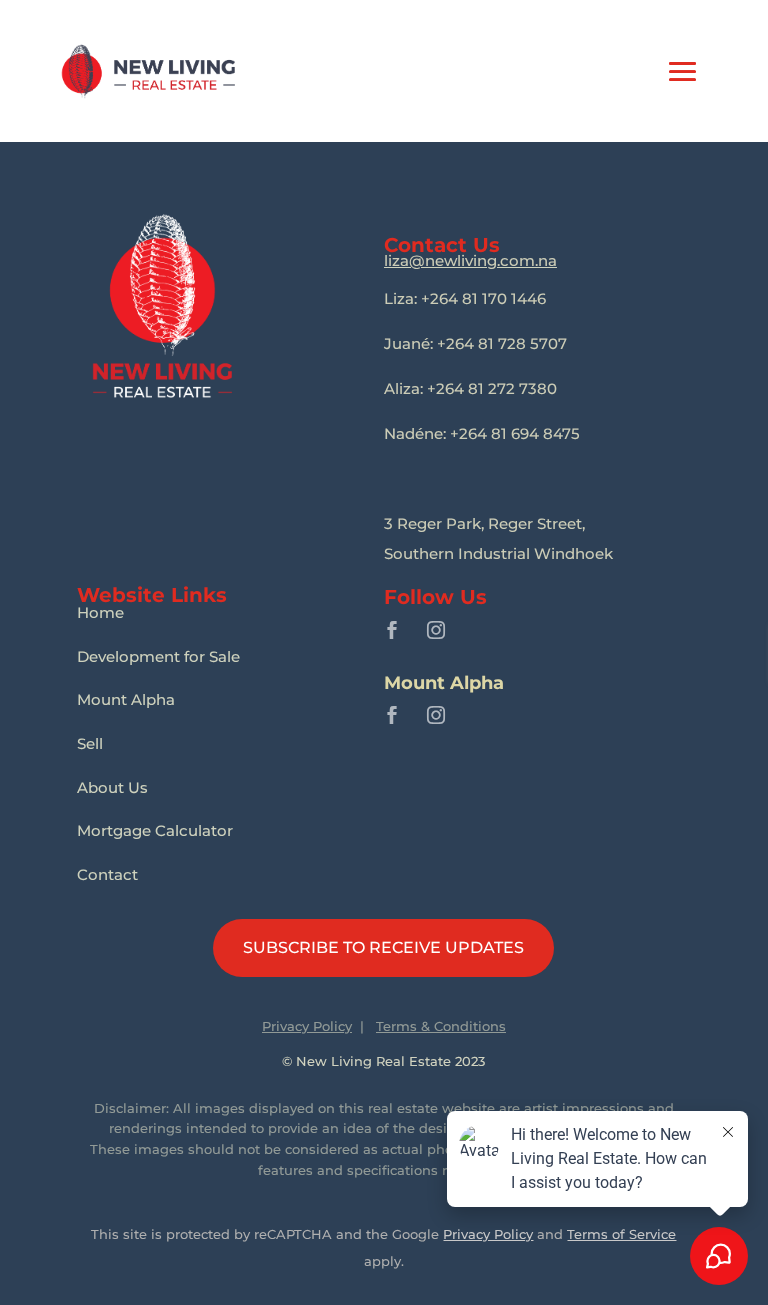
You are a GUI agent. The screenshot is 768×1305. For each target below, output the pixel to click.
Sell (90, 743)
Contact (107, 874)
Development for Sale (158, 656)
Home (100, 612)
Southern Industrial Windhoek (498, 553)
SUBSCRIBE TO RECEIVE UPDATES (383, 947)
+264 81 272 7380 (470, 388)
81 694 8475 (482, 433)
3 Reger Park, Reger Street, (484, 523)
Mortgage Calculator (155, 830)
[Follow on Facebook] (392, 630)
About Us (112, 787)
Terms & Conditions (441, 1026)
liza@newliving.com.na (470, 260)
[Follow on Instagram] (436, 630)
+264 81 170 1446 (465, 298)
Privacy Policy (307, 1026)
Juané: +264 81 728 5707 (475, 343)
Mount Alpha (126, 699)
